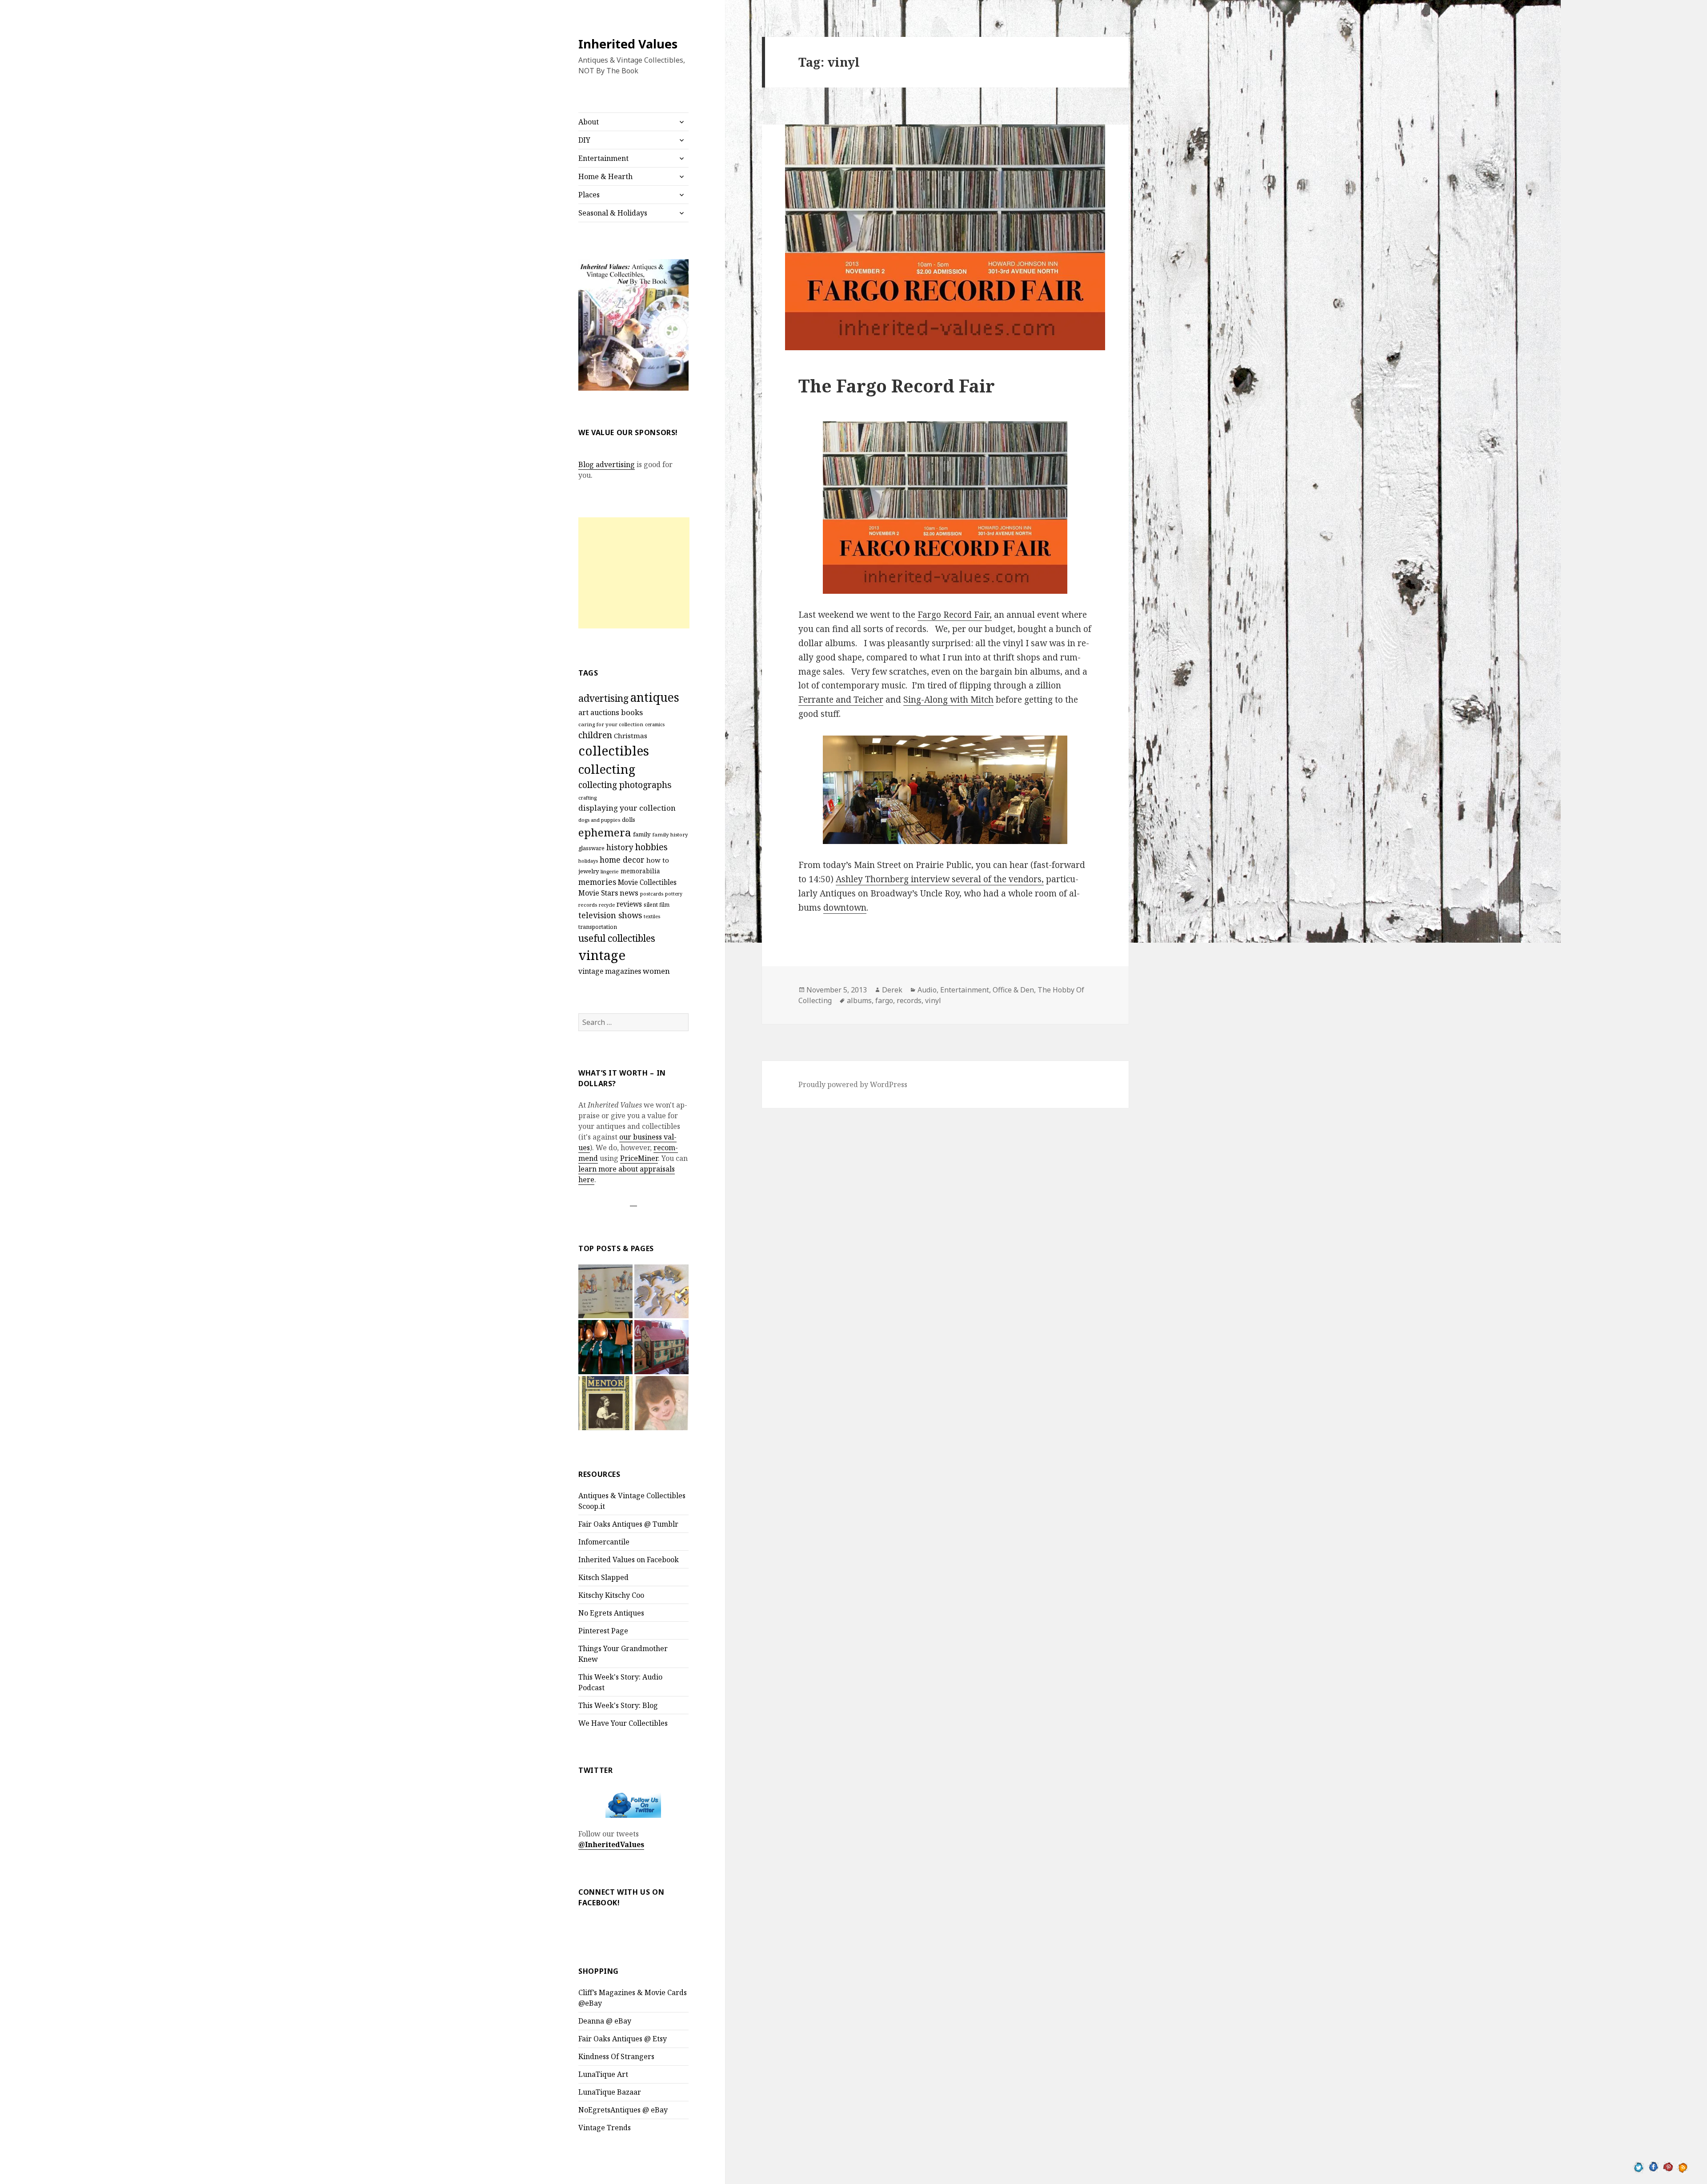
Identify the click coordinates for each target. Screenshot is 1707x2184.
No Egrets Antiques (611, 1613)
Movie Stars (598, 893)
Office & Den (1013, 990)
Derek (892, 990)
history (620, 847)
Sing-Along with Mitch (948, 700)
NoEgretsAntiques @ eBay (623, 2110)
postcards (652, 894)
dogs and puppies (599, 820)
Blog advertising (607, 464)
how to (658, 860)
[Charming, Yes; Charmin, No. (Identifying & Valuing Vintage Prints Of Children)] (661, 1403)
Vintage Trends (605, 2128)
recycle (607, 905)
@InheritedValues (611, 1844)
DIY (584, 140)
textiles (652, 916)
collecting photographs (625, 785)
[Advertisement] (634, 573)
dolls (629, 820)
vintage (602, 955)
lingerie (610, 871)
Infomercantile (604, 1542)
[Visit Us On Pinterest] (1668, 2166)
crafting (587, 798)
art (583, 712)
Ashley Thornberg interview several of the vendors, (940, 879)
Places (589, 195)
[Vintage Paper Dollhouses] (661, 1347)
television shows (610, 915)
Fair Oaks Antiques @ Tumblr (628, 1524)
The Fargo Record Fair (897, 386)
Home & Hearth (605, 176)
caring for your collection (611, 724)
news (629, 893)
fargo (884, 1000)
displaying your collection (627, 808)
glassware (591, 848)
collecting (607, 769)
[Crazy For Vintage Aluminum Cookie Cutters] (661, 1292)
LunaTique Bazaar (610, 2092)
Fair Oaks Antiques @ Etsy (623, 2039)
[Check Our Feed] (1683, 2166)
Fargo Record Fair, (955, 615)
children (595, 735)
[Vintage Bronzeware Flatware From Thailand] (605, 1347)
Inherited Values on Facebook (629, 1560)
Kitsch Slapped (603, 1577)
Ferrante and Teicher (841, 700)
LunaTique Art (603, 2074)
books (632, 712)
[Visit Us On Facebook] (1653, 2166)
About (589, 122)
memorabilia (640, 871)
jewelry (589, 871)
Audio (927, 990)
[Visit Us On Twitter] (1639, 2166)
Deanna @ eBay (605, 2021)
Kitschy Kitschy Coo (611, 1595)
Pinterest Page (603, 1631)
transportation (598, 927)
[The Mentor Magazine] (605, 1403)
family (642, 834)
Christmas (631, 736)
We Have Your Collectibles (623, 1723)
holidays (588, 861)
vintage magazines (610, 971)
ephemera (605, 832)
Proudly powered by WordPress (853, 1084)
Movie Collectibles (647, 882)
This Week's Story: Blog (618, 1705)
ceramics (655, 724)
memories (597, 882)
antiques (655, 697)
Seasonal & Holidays (613, 213)
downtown (845, 908)
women (656, 971)
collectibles (614, 750)
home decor (622, 860)
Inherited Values (628, 44)
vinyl (933, 1000)
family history (670, 834)
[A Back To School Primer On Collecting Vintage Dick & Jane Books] (605, 1292)
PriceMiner (639, 1158)
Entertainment (603, 158)
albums (859, 1000)
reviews (629, 904)
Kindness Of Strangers (616, 2056)
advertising (603, 698)
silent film (657, 905)
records (588, 905)
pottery (674, 894)
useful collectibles (617, 938)
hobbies (651, 847)
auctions (605, 712)
